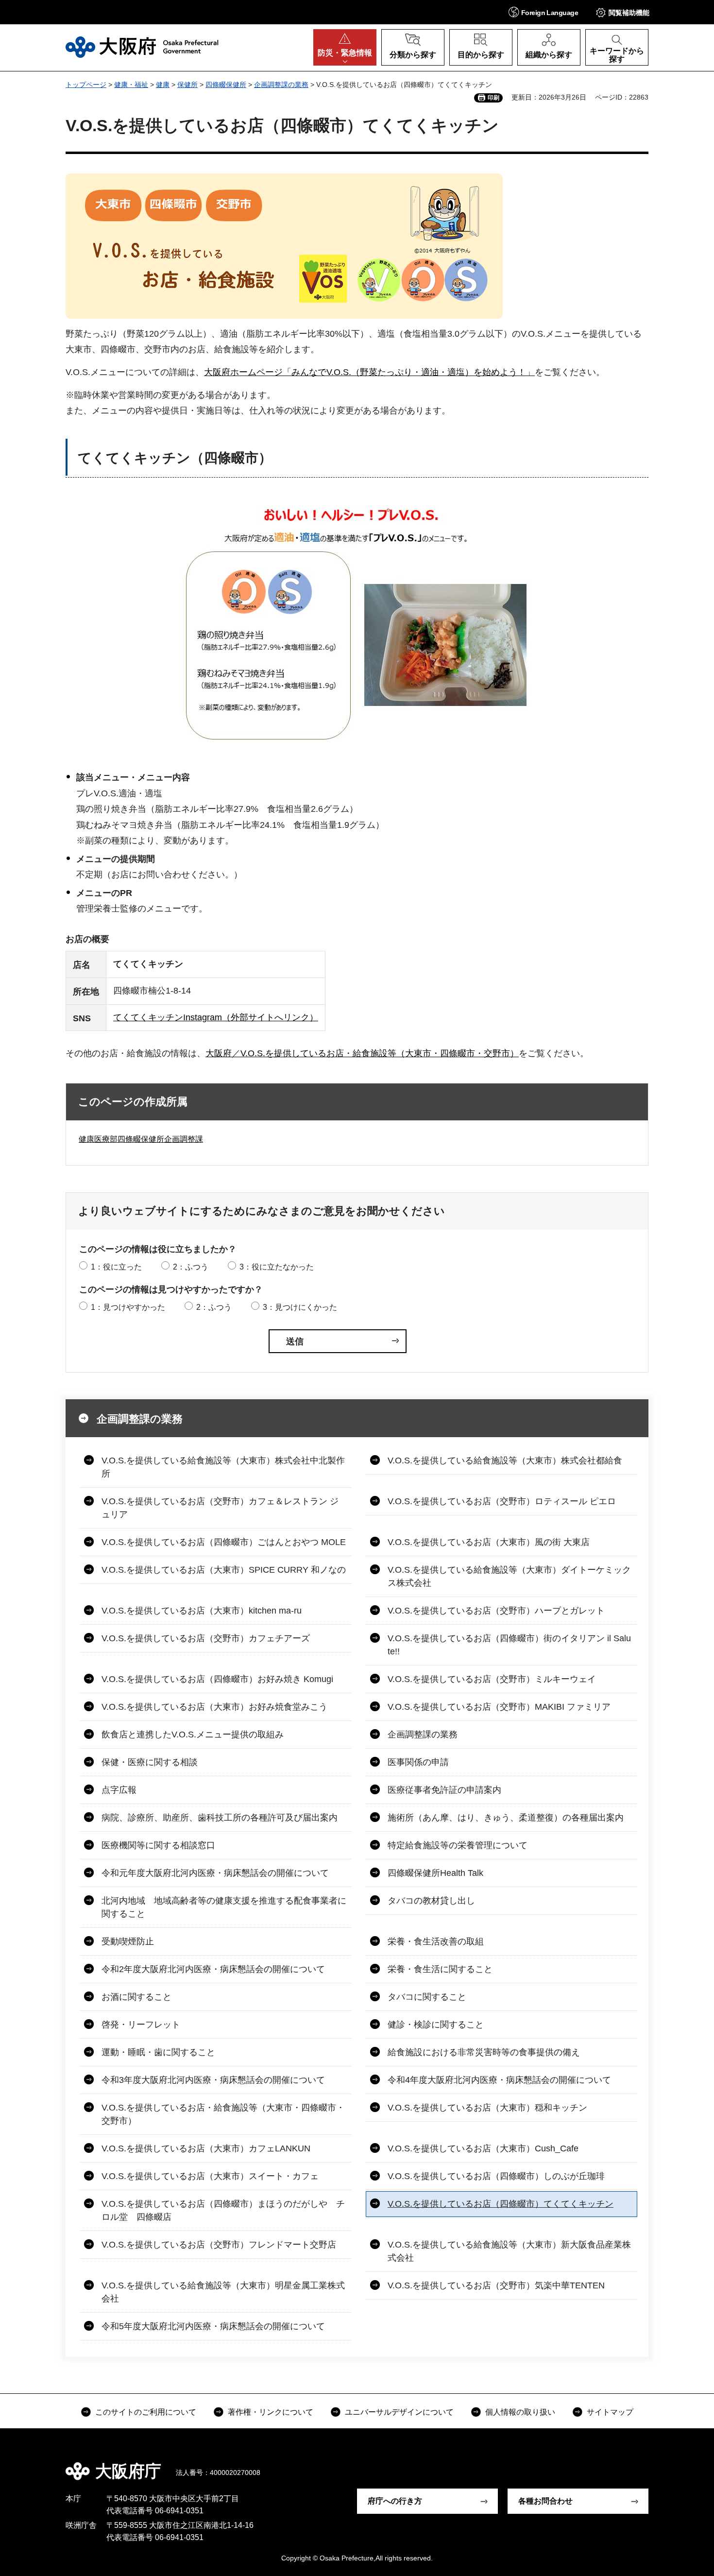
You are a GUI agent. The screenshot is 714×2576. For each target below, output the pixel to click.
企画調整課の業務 (281, 85)
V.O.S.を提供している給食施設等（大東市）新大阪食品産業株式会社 (509, 2251)
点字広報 (119, 1790)
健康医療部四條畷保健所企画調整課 (141, 1139)
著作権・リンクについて (271, 2412)
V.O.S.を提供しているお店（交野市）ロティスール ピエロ (502, 1501)
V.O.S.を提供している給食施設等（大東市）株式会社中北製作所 (223, 1467)
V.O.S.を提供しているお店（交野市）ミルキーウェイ (492, 1679)
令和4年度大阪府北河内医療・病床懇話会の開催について (499, 2080)
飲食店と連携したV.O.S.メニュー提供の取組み (193, 1735)
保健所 (187, 85)
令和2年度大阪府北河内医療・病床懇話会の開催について (213, 1969)
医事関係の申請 (418, 1762)
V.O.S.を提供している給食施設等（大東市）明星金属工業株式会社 (223, 2292)
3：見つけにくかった (300, 1307)
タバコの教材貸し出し (431, 1901)
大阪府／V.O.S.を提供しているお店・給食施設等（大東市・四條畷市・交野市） (362, 1053)
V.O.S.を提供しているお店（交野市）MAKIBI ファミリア (499, 1707)
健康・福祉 (131, 85)
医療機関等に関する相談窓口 (158, 1845)
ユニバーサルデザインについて (399, 2412)
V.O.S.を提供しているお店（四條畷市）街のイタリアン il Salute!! (509, 1645)
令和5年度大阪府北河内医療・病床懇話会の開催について (213, 2326)
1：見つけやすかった (128, 1307)
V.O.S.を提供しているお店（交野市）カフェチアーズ (206, 1638)
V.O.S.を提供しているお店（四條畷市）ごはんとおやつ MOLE (224, 1542)
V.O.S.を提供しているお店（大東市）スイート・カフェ (210, 2176)
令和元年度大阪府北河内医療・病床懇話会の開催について (215, 1873)
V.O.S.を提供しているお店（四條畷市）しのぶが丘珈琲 (496, 2176)
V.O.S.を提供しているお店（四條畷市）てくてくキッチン (501, 2204)
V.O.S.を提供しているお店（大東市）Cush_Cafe (483, 2148)
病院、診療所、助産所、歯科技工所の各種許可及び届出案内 (220, 1818)
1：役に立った (116, 1267)
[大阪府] (142, 47)
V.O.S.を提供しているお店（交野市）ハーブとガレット (496, 1611)
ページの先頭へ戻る (653, 2464)
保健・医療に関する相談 (150, 1762)
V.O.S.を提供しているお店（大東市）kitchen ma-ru (202, 1611)
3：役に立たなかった (277, 1267)
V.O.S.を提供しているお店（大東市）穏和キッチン (487, 2108)
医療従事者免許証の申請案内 (444, 1790)
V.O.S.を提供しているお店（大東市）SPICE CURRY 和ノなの (224, 1570)
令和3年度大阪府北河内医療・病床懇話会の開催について (213, 2080)
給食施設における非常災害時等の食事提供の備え (484, 2052)
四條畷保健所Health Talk (435, 1873)
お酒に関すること (136, 1997)
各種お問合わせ (545, 2501)
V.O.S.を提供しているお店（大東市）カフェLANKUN (206, 2148)
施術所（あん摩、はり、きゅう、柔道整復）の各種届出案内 (506, 1818)
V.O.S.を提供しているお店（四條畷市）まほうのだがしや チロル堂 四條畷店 (223, 2210)
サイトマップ (610, 2412)
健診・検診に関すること (436, 2025)
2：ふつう (191, 1267)
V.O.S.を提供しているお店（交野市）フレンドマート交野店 (219, 2245)
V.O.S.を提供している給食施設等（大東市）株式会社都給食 (505, 1460)
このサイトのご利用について (146, 2412)
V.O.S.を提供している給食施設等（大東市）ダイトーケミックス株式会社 (509, 1576)
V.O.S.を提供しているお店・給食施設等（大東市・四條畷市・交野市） (223, 2114)
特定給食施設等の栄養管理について (458, 1845)
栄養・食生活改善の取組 (436, 1941)
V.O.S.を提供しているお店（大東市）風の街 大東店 (489, 1542)
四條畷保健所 (226, 85)
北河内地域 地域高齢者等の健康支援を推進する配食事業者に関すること (224, 1907)
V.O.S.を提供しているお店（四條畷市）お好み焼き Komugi (217, 1679)
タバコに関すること (427, 1997)
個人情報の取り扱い (520, 2412)
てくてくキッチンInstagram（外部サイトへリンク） (216, 1017)
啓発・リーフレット (141, 2025)
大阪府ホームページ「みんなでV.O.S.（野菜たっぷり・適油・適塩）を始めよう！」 (369, 372)
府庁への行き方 (395, 2501)
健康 (163, 85)
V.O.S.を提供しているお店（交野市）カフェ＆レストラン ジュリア (220, 1508)
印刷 (493, 98)
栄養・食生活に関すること (440, 1969)
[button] (543, 12)
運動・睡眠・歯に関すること (158, 2052)
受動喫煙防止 (128, 1941)
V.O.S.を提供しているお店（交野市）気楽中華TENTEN (496, 2285)
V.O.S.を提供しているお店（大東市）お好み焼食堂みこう (214, 1707)
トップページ (86, 85)
